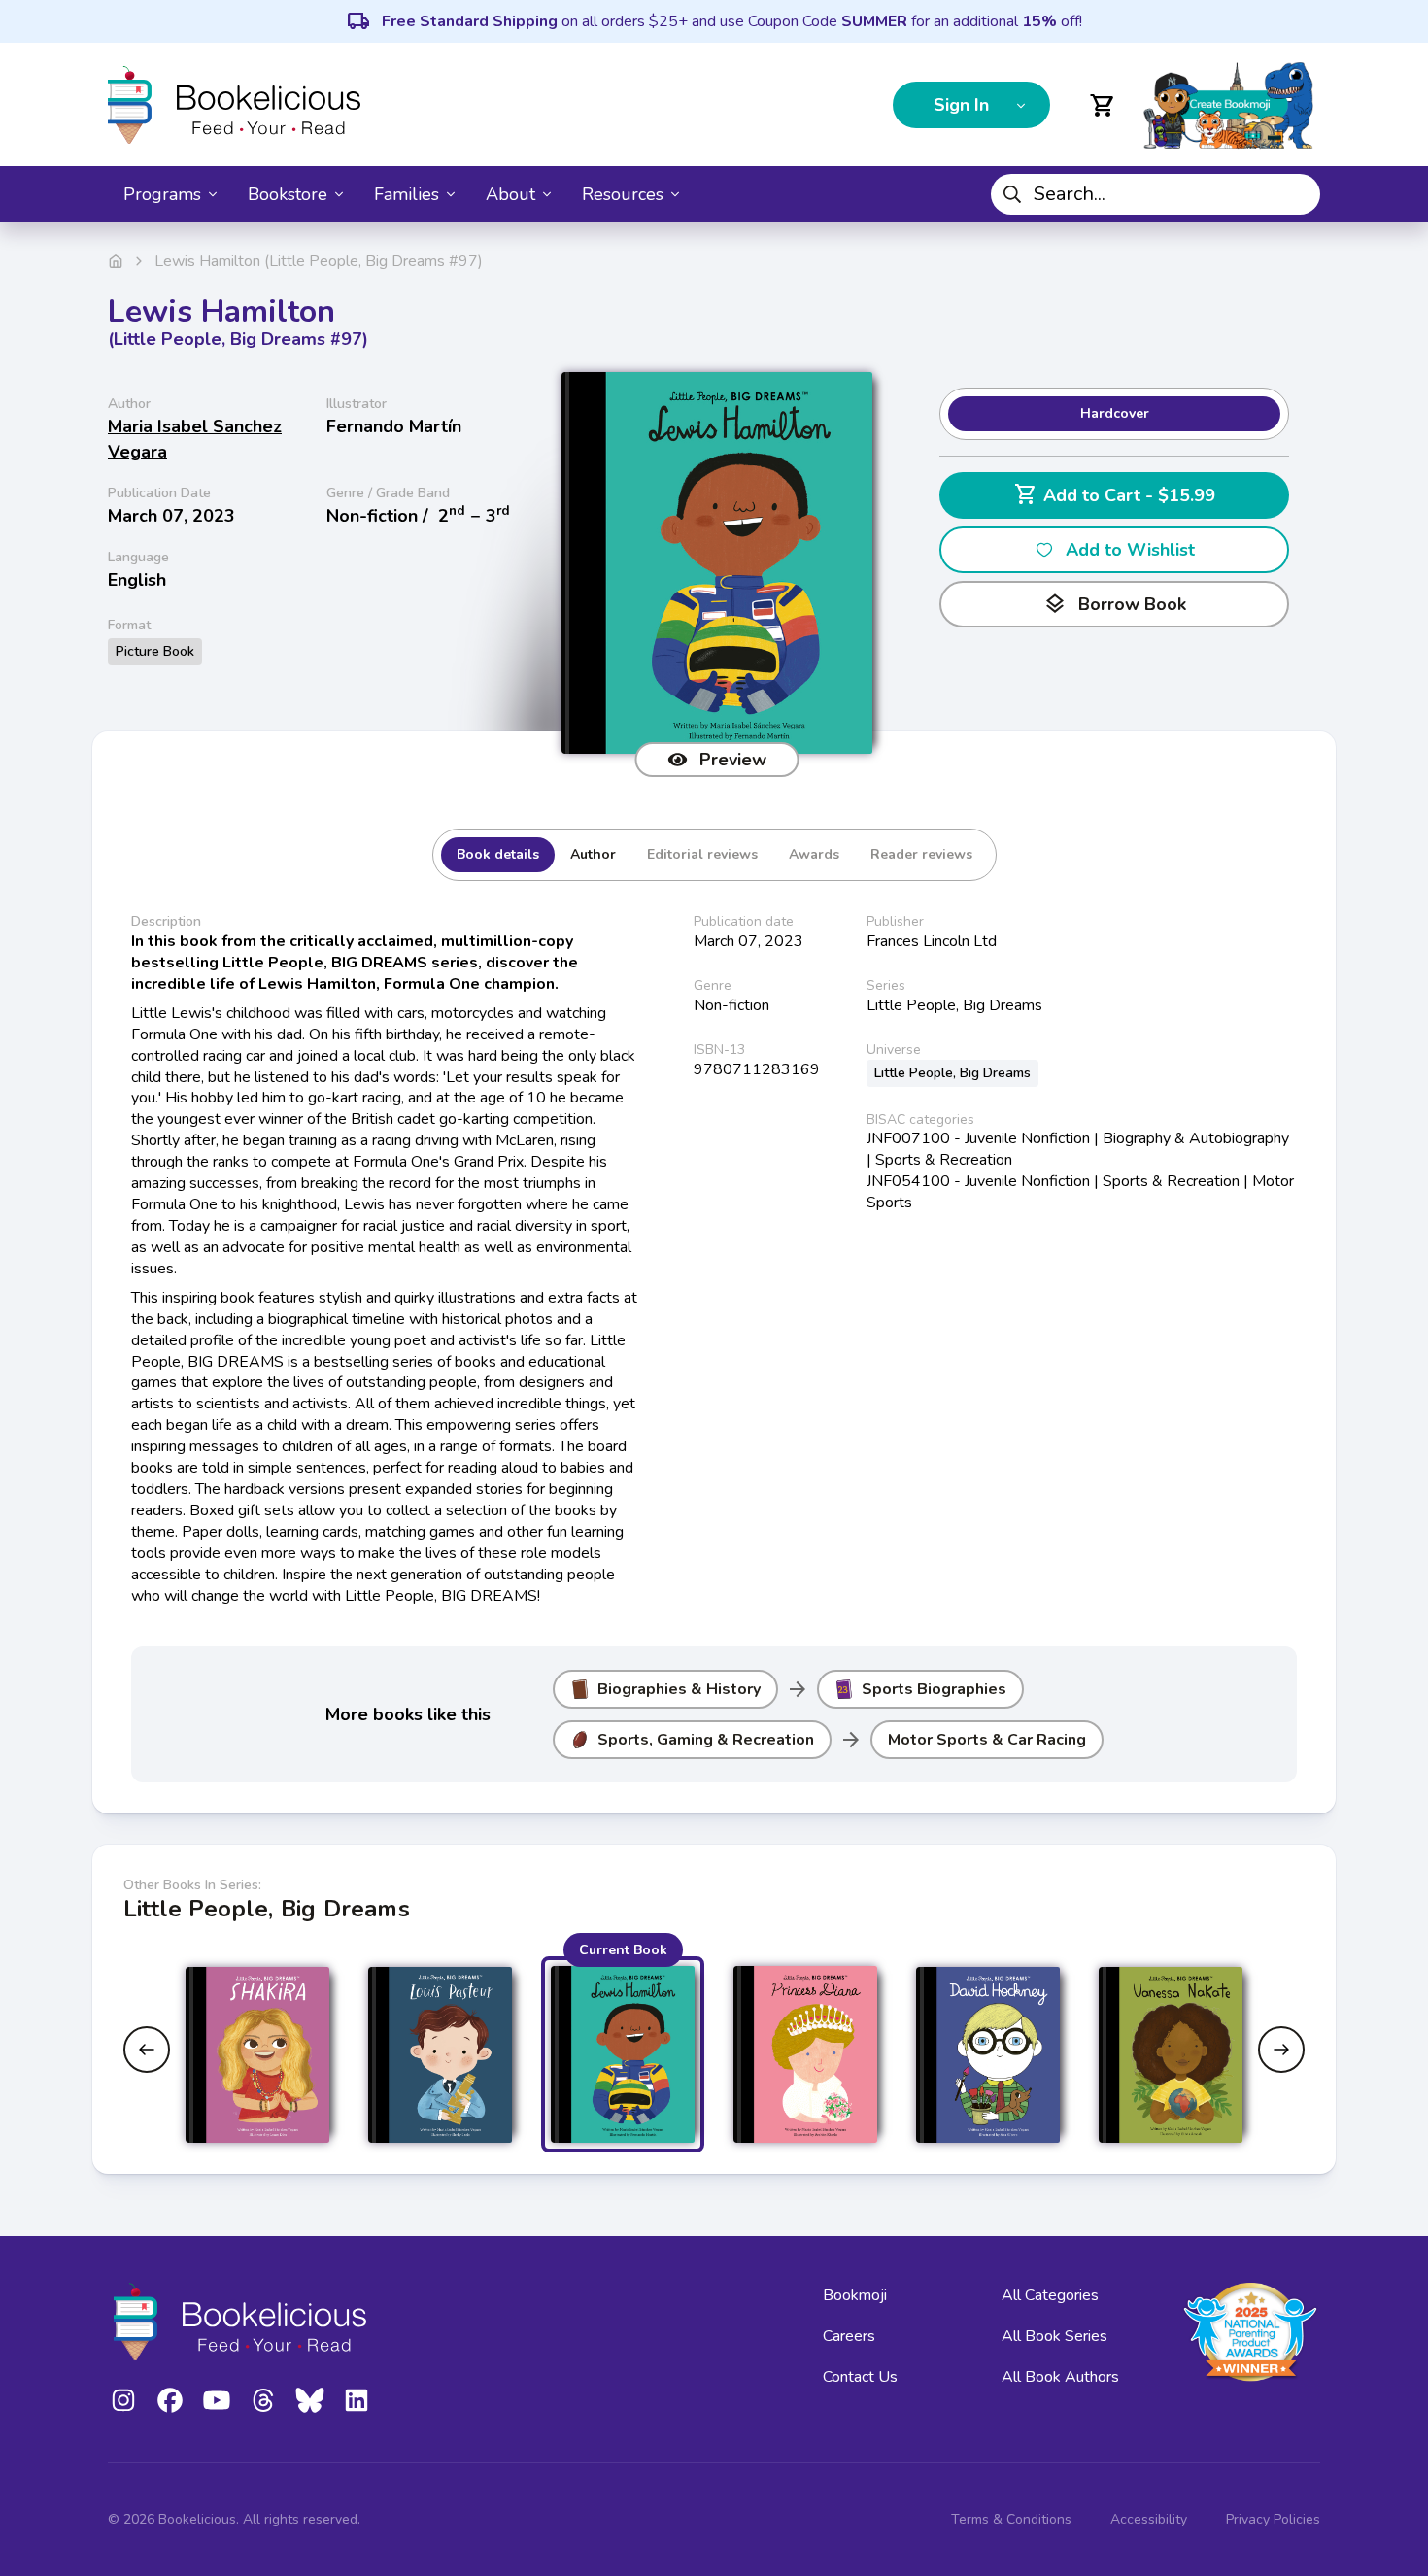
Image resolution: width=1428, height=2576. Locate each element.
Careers (849, 2336)
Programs (162, 194)
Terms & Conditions (1011, 2519)
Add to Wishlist (1130, 550)
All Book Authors (1060, 2377)
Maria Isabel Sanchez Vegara (195, 439)
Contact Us (860, 2377)
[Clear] (1298, 194)
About (510, 194)
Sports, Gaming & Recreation (706, 1740)
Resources (623, 194)
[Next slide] (1281, 2050)
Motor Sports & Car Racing (987, 1740)
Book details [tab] (498, 854)
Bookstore (288, 194)
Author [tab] (593, 854)
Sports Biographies (934, 1689)
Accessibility (1149, 2519)
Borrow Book (1115, 604)
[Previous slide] (147, 2050)
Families (407, 194)
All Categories (1050, 2295)
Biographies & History (679, 1689)
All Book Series (1054, 2336)
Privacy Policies (1273, 2519)
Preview (733, 760)
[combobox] (1156, 194)
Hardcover (1115, 413)
